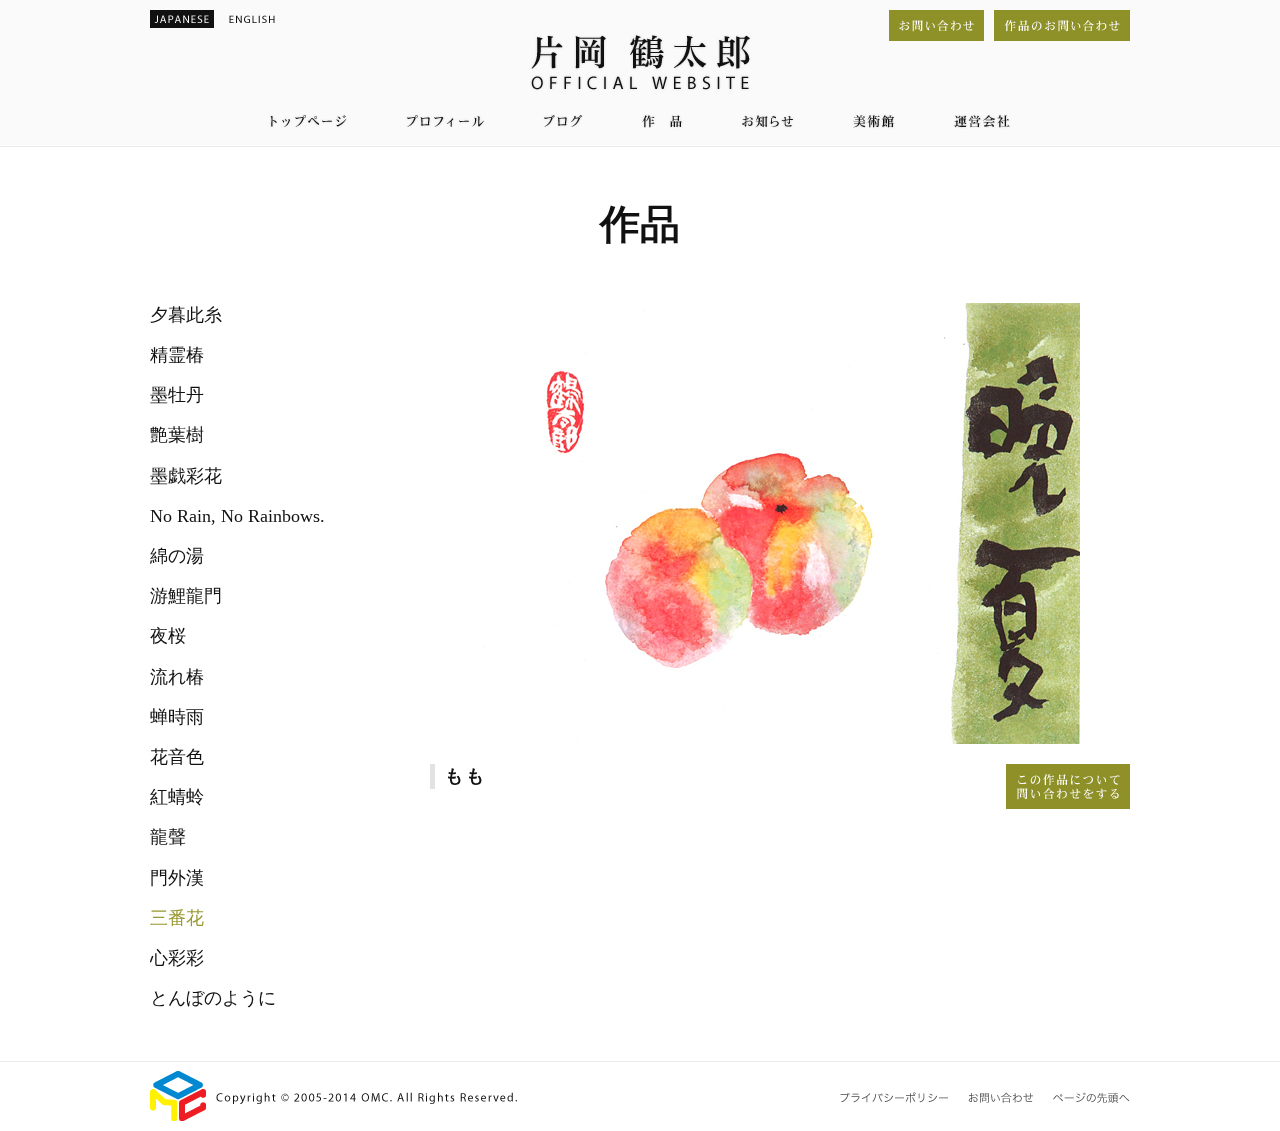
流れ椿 (177, 677)
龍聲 (168, 837)
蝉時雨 (177, 717)
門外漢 (177, 878)
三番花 (177, 918)
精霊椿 (177, 355)
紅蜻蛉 (177, 797)
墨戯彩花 (186, 476)
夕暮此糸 (186, 315)
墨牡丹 (177, 395)
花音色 (177, 757)
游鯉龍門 (186, 596)
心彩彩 (177, 958)
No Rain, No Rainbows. (237, 516)
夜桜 (168, 636)
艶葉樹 (177, 435)
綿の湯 (177, 556)
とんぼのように (213, 998)
